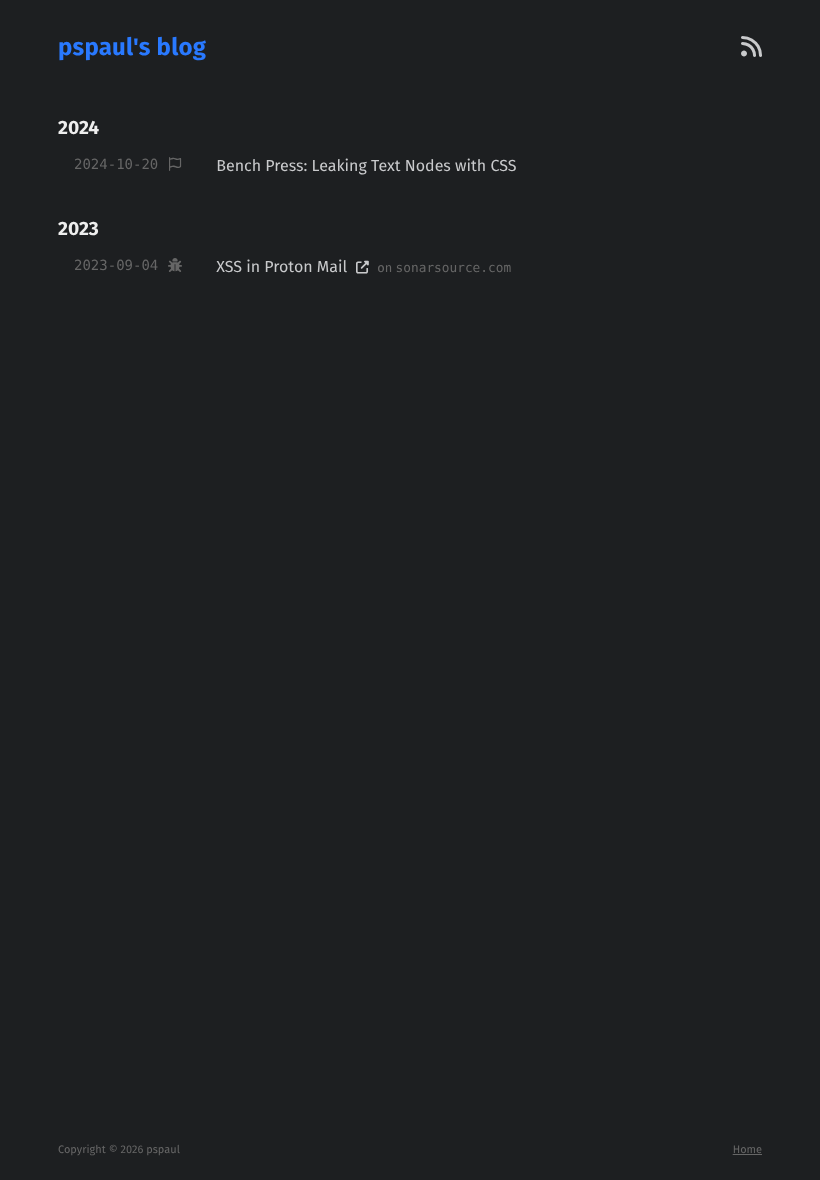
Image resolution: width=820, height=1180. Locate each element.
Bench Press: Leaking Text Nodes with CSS (366, 166)
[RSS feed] (751, 48)
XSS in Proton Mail (285, 267)
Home (747, 1149)
